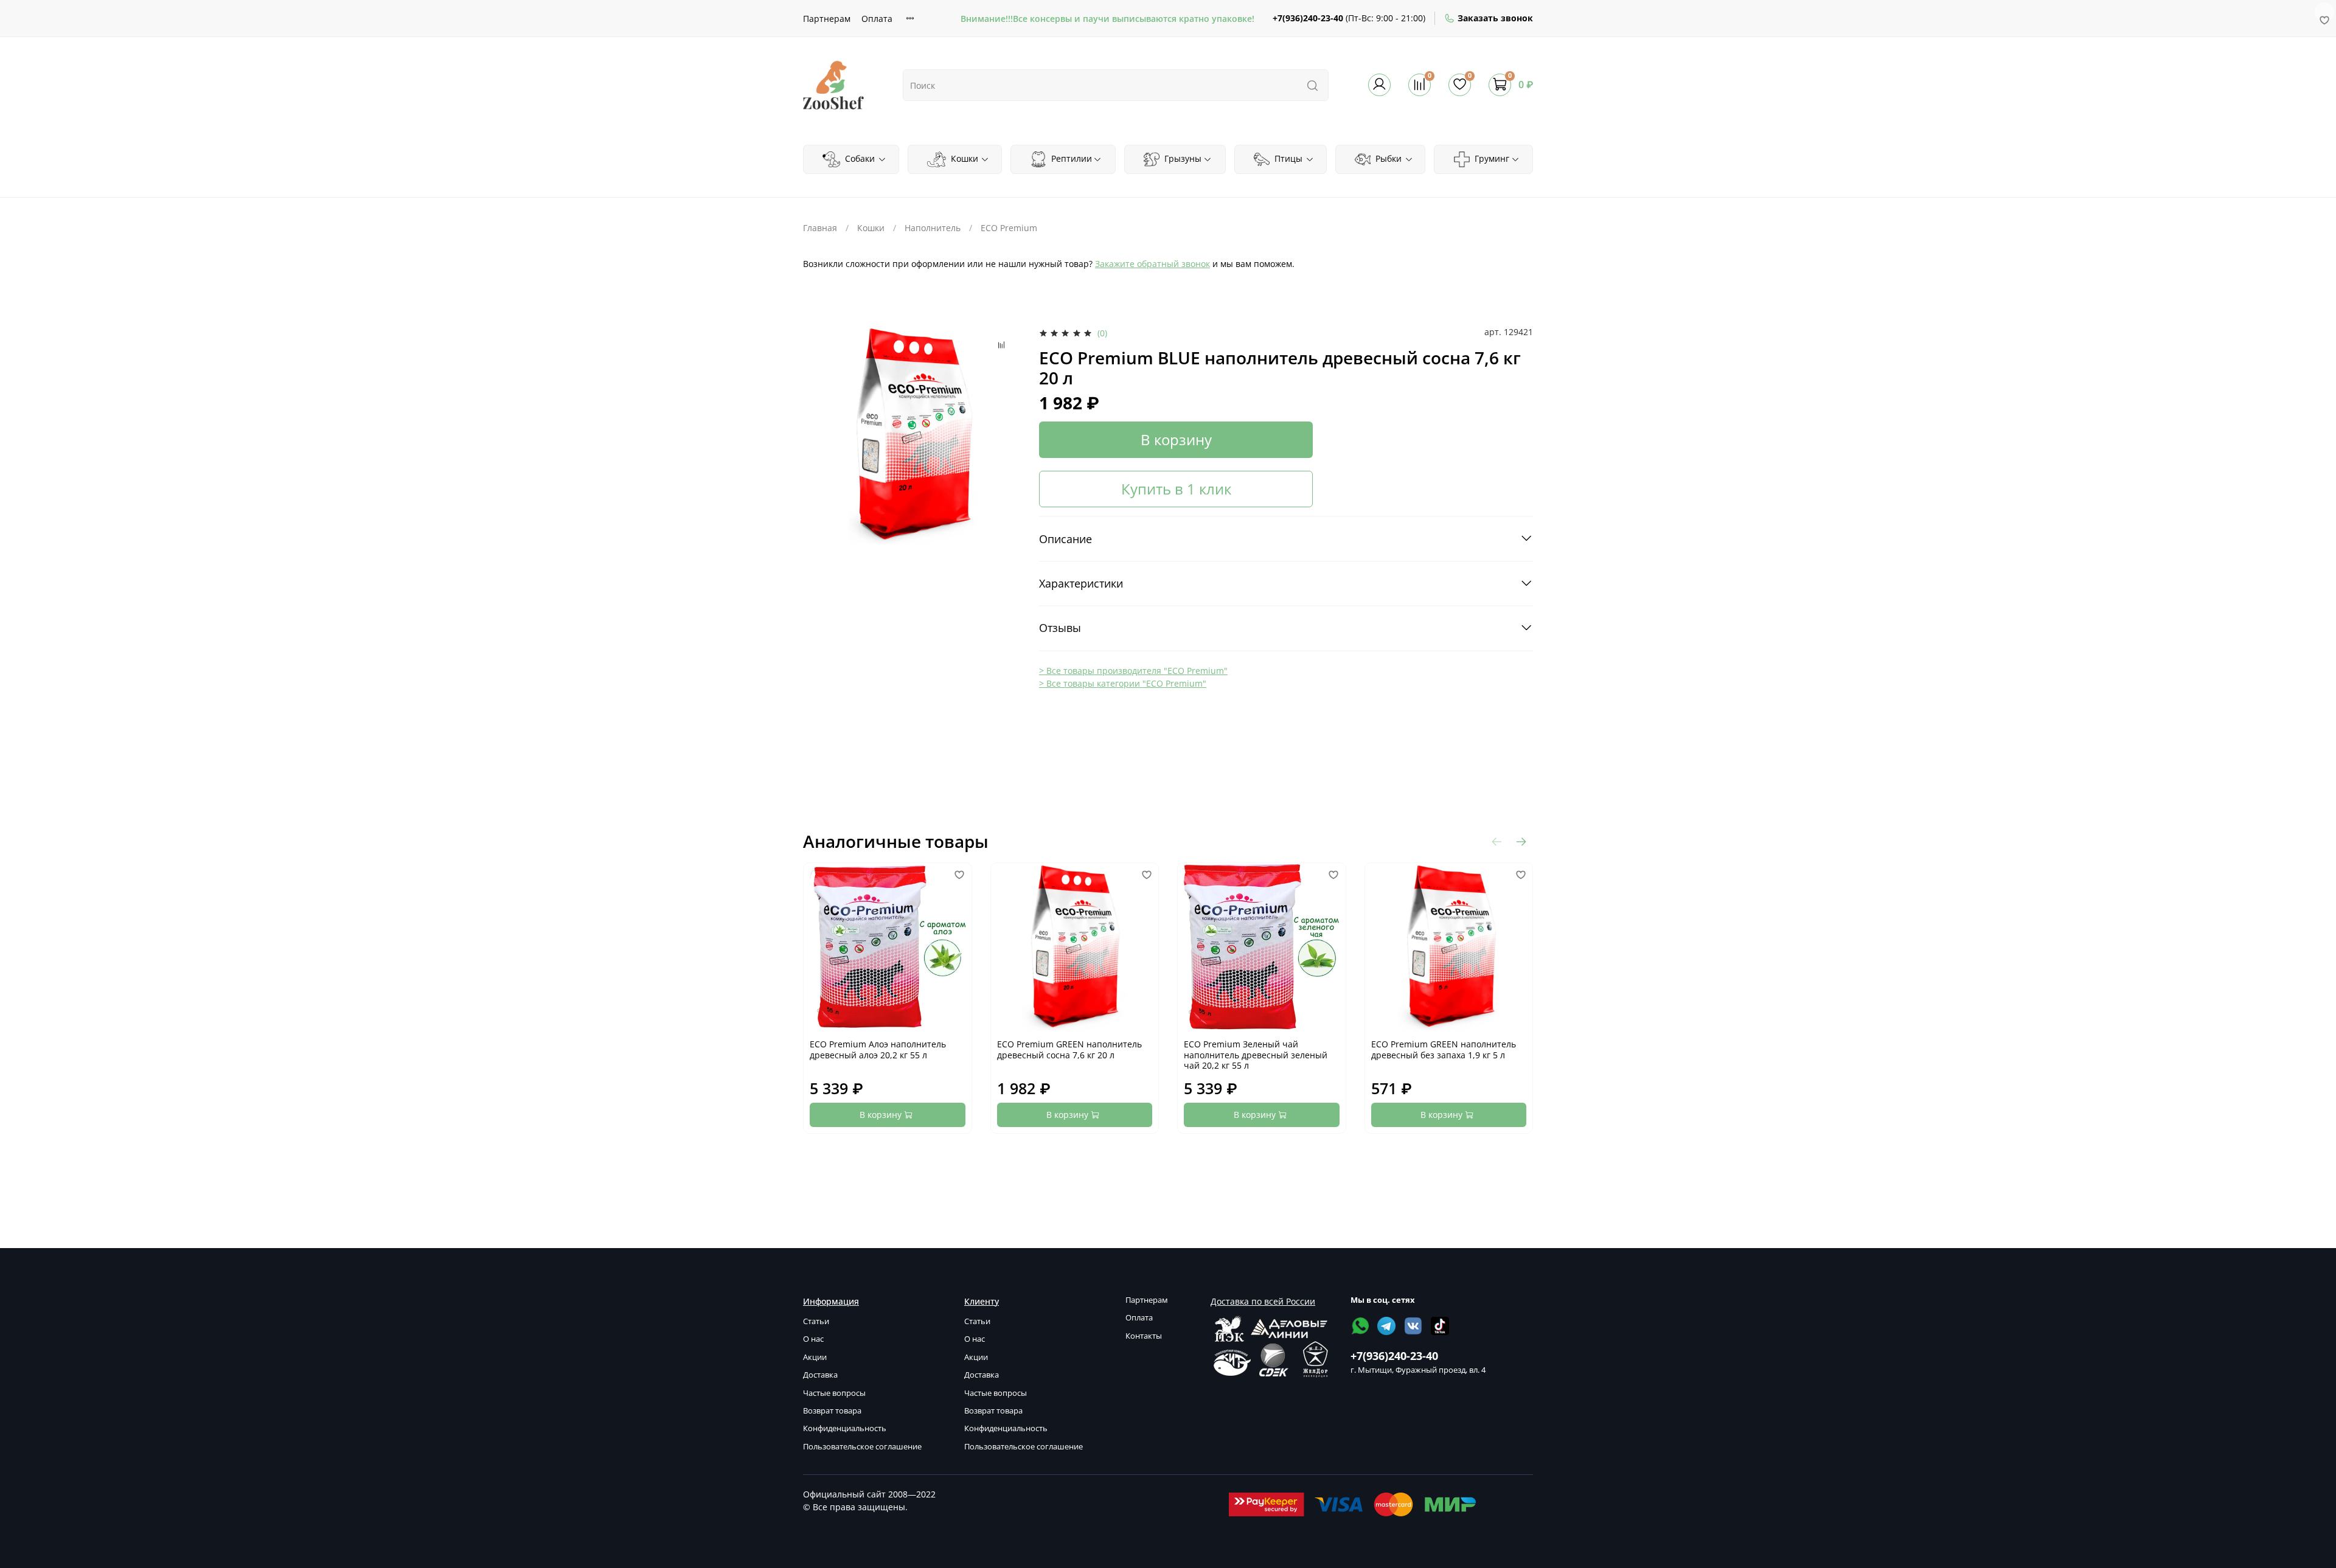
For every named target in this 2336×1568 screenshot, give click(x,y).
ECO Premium (1009, 228)
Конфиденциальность (845, 1428)
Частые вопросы (834, 1393)
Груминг (1491, 158)
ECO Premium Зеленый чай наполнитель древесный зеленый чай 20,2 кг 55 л (1256, 1055)
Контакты (1144, 1336)
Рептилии (1070, 158)
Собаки (859, 158)
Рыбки (1387, 158)
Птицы (1287, 158)
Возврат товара (832, 1411)
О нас (813, 1339)
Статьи (816, 1321)
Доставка (820, 1375)
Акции (815, 1357)
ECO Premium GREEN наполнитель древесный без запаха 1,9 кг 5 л (1444, 1049)
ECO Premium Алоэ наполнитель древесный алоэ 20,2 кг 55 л (878, 1049)
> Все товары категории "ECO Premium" (1123, 683)
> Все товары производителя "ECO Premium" (1133, 671)
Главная (820, 228)
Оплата (877, 19)
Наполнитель (933, 228)
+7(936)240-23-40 (1308, 18)
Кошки (963, 158)
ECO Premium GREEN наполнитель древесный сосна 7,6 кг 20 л (1069, 1049)
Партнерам (827, 19)
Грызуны (1182, 158)
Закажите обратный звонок (1152, 264)
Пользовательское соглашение (862, 1447)
